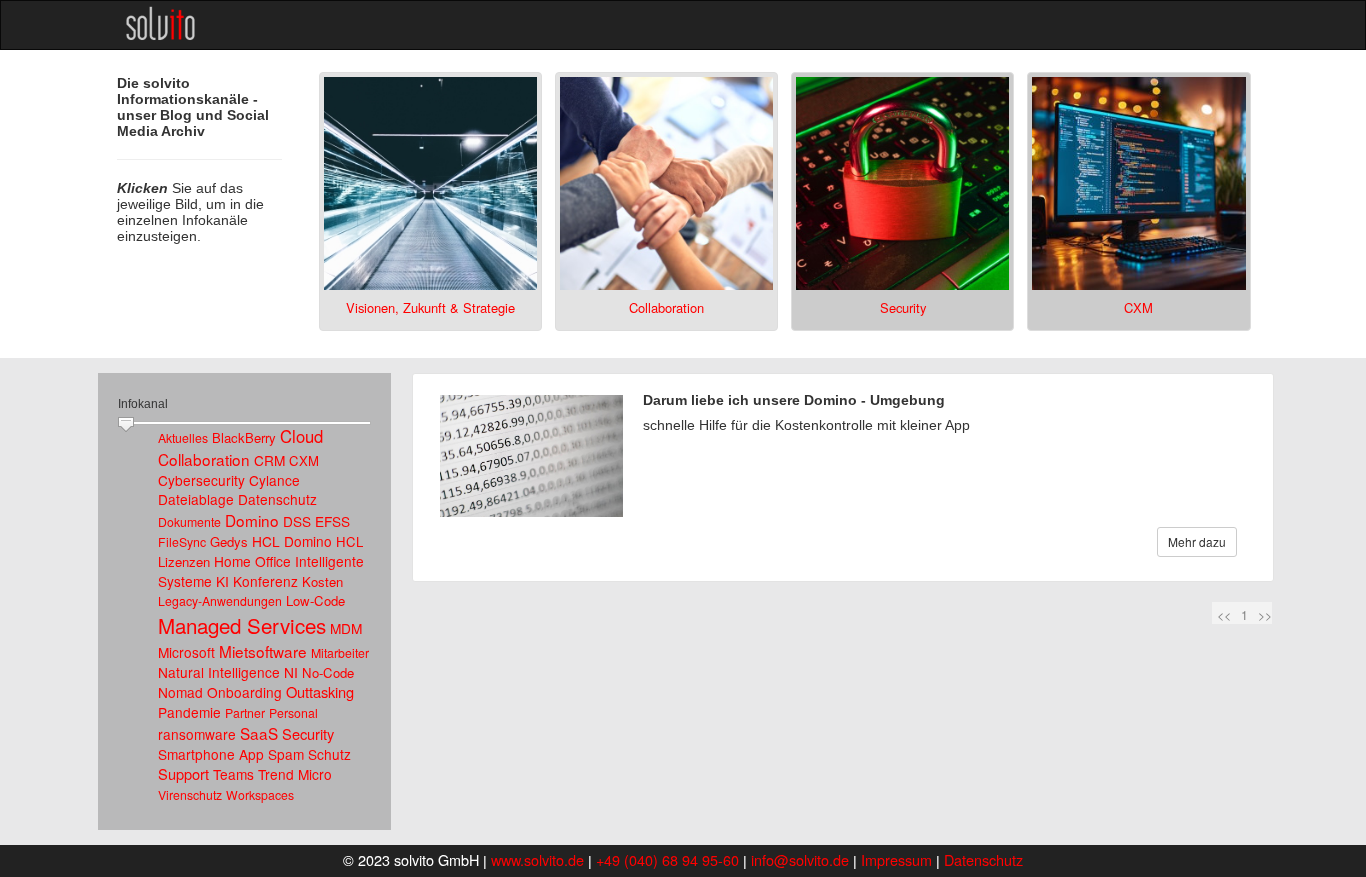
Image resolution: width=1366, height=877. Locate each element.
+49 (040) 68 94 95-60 (667, 859)
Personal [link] (293, 713)
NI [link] (291, 672)
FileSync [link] (182, 542)
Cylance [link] (274, 480)
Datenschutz (983, 859)
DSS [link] (297, 521)
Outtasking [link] (320, 691)
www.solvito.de (537, 859)
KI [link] (222, 581)
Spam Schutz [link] (309, 754)
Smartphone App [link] (211, 754)
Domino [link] (252, 520)
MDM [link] (346, 628)
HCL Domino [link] (292, 541)
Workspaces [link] (260, 795)
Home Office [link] (252, 561)
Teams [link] (233, 774)
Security (903, 307)
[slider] (126, 425)
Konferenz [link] (265, 581)
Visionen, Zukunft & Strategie (430, 307)
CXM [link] (304, 460)
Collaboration (666, 307)
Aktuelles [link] (183, 438)
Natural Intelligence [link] (219, 672)
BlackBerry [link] (244, 437)
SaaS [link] (259, 733)
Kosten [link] (322, 581)
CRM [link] (269, 460)
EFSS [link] (332, 521)
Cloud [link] (301, 436)
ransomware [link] (197, 734)
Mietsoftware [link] (263, 651)
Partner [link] (245, 713)
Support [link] (183, 773)
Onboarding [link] (244, 692)
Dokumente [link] (189, 522)
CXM (1138, 307)
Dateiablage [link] (196, 499)
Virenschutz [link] (190, 795)
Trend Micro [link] (295, 774)
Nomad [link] (180, 692)
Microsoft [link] (186, 652)
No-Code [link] (328, 672)
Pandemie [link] (189, 712)
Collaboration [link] (204, 459)
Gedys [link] (229, 541)
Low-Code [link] (315, 600)
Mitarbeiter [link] (340, 653)
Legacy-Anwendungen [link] (220, 601)
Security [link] (308, 733)
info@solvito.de (800, 859)
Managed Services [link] (242, 625)
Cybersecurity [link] (201, 480)
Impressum (896, 859)
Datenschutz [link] (277, 499)
